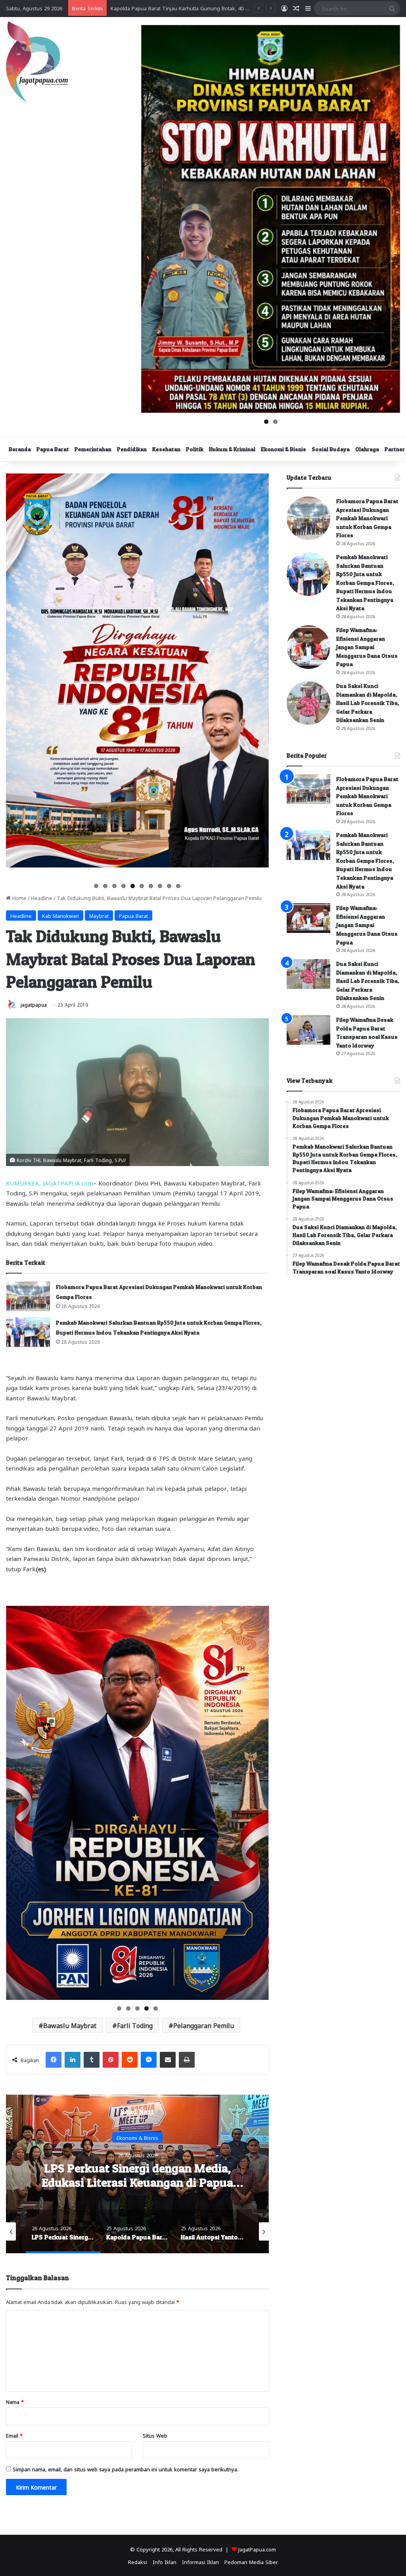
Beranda (20, 449)
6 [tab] (142, 886)
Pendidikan (132, 449)
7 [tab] (151, 886)
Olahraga (367, 449)
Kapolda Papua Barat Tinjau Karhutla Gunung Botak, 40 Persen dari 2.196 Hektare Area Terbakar (138, 2182)
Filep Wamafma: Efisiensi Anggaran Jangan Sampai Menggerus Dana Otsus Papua (367, 647)
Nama (15, 2401)
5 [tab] (133, 886)
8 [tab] (160, 886)
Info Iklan (165, 2562)
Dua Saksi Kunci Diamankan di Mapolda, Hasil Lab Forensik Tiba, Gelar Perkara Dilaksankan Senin (368, 703)
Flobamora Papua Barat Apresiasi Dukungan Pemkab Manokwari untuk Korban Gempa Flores (367, 518)
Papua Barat (53, 449)
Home (19, 897)
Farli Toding (135, 2025)
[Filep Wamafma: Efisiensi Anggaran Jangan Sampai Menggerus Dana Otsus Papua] (308, 647)
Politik (195, 449)
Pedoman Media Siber (251, 2562)
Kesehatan (166, 449)
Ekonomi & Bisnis (283, 449)
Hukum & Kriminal (232, 449)
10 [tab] (179, 886)
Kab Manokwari (60, 915)
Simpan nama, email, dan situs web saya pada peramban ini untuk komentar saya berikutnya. (125, 2469)
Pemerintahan (93, 449)
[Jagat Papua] (37, 62)
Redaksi (138, 2562)
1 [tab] (266, 422)
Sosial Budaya (331, 449)
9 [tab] (169, 886)
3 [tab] (114, 886)
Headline (42, 897)
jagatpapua (34, 1004)
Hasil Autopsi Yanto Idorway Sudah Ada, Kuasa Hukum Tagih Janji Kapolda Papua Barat (215, 8)
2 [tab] (275, 422)
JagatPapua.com (257, 2549)
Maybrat (99, 915)
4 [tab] (124, 886)
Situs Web (155, 2435)
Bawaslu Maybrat (70, 2025)
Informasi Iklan (200, 2562)
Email (14, 2435)
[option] (137, 2174)
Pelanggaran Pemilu (204, 2025)
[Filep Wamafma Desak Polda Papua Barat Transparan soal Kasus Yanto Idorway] (308, 1030)
